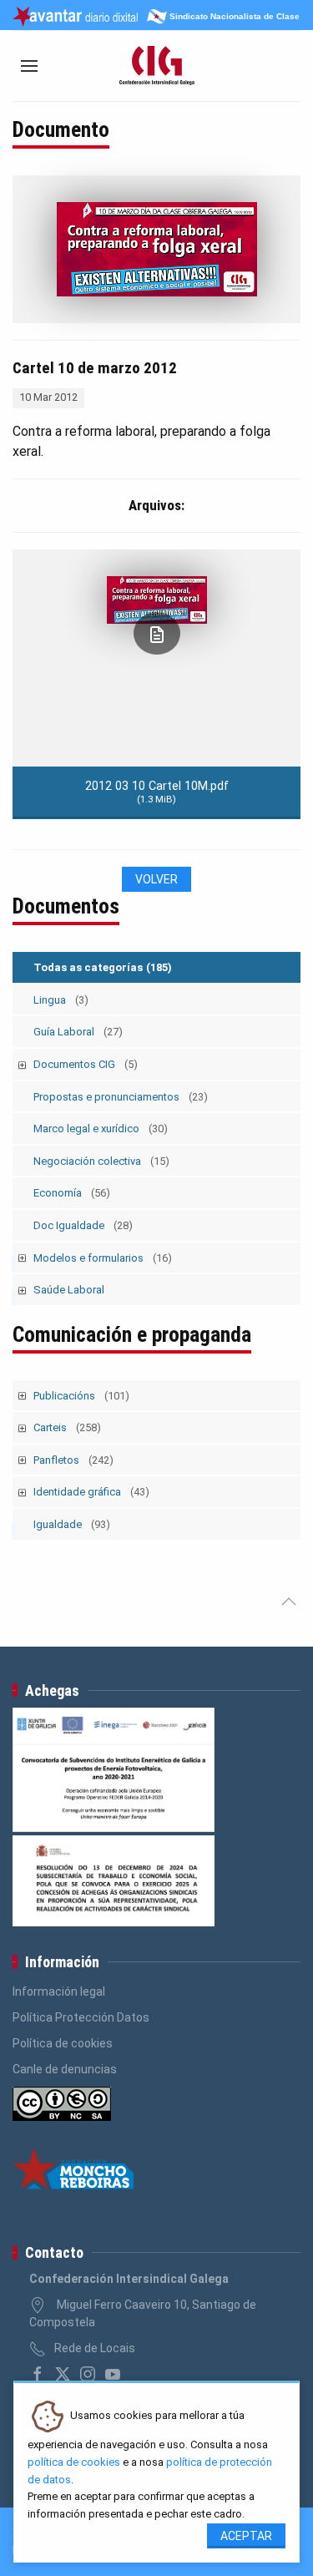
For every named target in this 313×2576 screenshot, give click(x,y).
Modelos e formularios (103, 1258)
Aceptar (246, 2536)
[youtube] (113, 2374)
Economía (72, 1193)
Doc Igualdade (83, 1225)
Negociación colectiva (101, 1161)
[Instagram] (88, 2374)
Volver (156, 879)
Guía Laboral (78, 1032)
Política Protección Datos (81, 2017)
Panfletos (73, 1460)
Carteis (67, 1427)
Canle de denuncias (65, 2069)
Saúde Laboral (69, 1290)
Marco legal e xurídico (101, 1129)
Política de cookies (63, 2043)
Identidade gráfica (91, 1492)
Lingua (61, 1000)
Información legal (59, 1991)
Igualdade (72, 1524)
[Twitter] (63, 2374)
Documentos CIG (86, 1064)
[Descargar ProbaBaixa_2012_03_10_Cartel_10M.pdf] (157, 633)
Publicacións (81, 1396)
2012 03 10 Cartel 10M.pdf (157, 792)
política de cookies (74, 2462)
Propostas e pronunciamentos (121, 1097)
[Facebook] (38, 2374)
